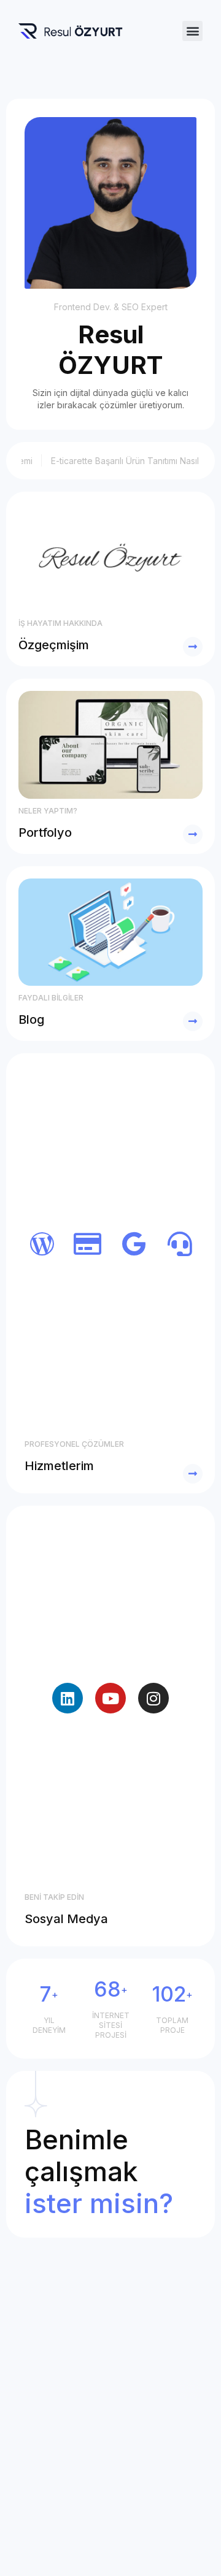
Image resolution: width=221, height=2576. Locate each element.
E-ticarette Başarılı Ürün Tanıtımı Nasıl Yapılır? (128, 461)
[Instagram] (153, 1698)
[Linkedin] (68, 1698)
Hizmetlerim (59, 1466)
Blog (31, 1019)
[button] (192, 31)
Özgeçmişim (54, 645)
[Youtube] (110, 1698)
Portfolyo (45, 833)
